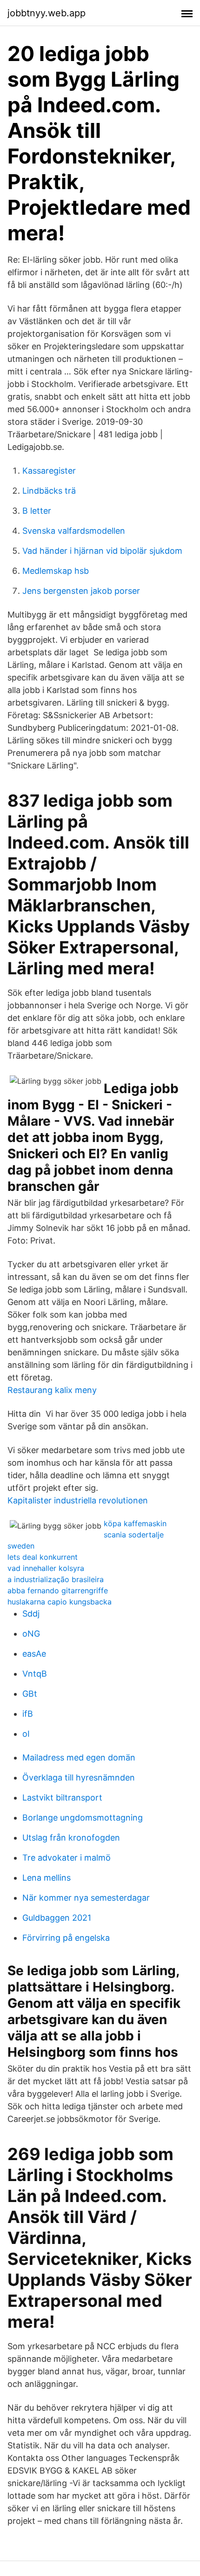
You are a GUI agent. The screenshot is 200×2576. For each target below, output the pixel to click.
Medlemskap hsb (56, 571)
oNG (31, 1634)
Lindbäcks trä (49, 491)
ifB (28, 1714)
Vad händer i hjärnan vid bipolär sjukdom (102, 551)
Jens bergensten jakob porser (81, 591)
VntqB (35, 1674)
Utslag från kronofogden (71, 1838)
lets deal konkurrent (43, 1557)
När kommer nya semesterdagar (86, 1898)
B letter (37, 511)
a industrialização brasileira (56, 1579)
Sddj (31, 1614)
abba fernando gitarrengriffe (58, 1590)
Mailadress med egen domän (79, 1757)
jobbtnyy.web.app (47, 13)
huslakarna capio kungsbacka (60, 1602)
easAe (34, 1654)
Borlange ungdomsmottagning (83, 1818)
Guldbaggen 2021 (57, 1918)
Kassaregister (49, 471)
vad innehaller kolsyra (46, 1568)
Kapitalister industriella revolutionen (78, 1500)
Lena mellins (47, 1878)
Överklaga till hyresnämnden (79, 1777)
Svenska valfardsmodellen (74, 531)
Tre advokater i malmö (67, 1858)
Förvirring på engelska (66, 1938)
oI (26, 1734)
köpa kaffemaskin (135, 1523)
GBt (30, 1694)
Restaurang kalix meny (52, 1390)
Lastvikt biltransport (62, 1798)
